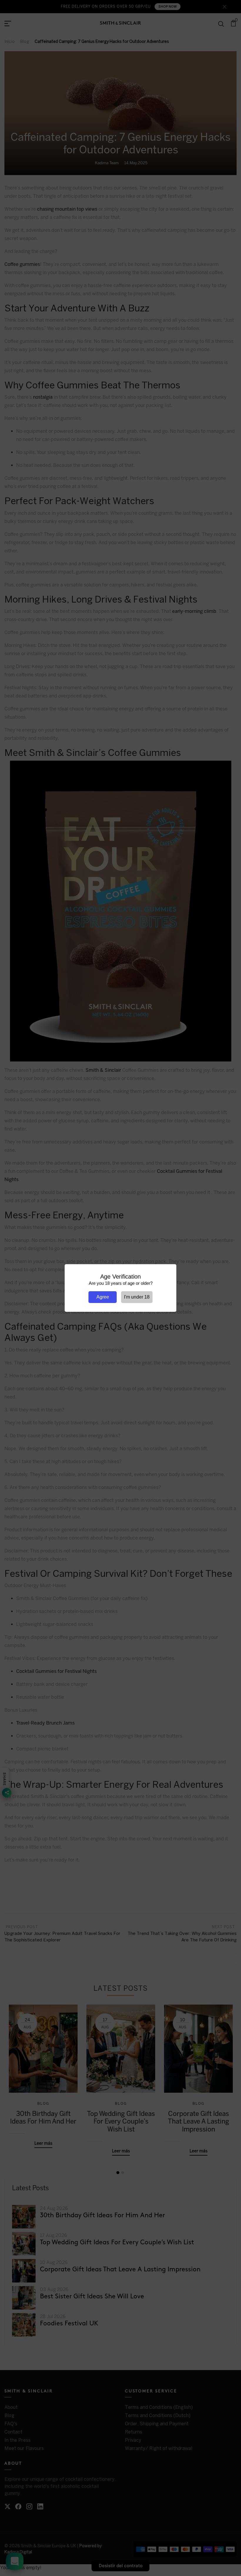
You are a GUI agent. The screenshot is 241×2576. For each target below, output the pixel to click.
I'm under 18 (137, 1297)
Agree (103, 1297)
